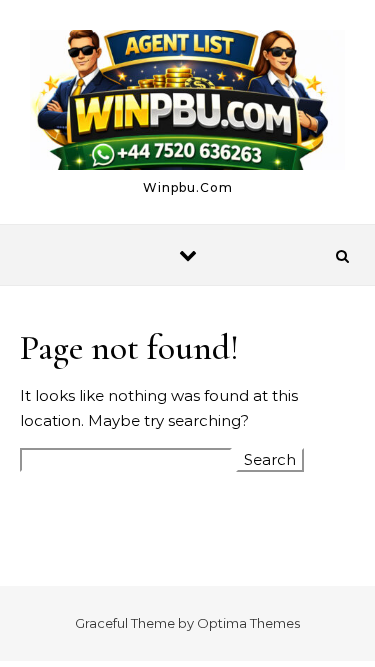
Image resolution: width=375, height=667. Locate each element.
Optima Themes (248, 623)
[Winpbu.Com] (187, 103)
